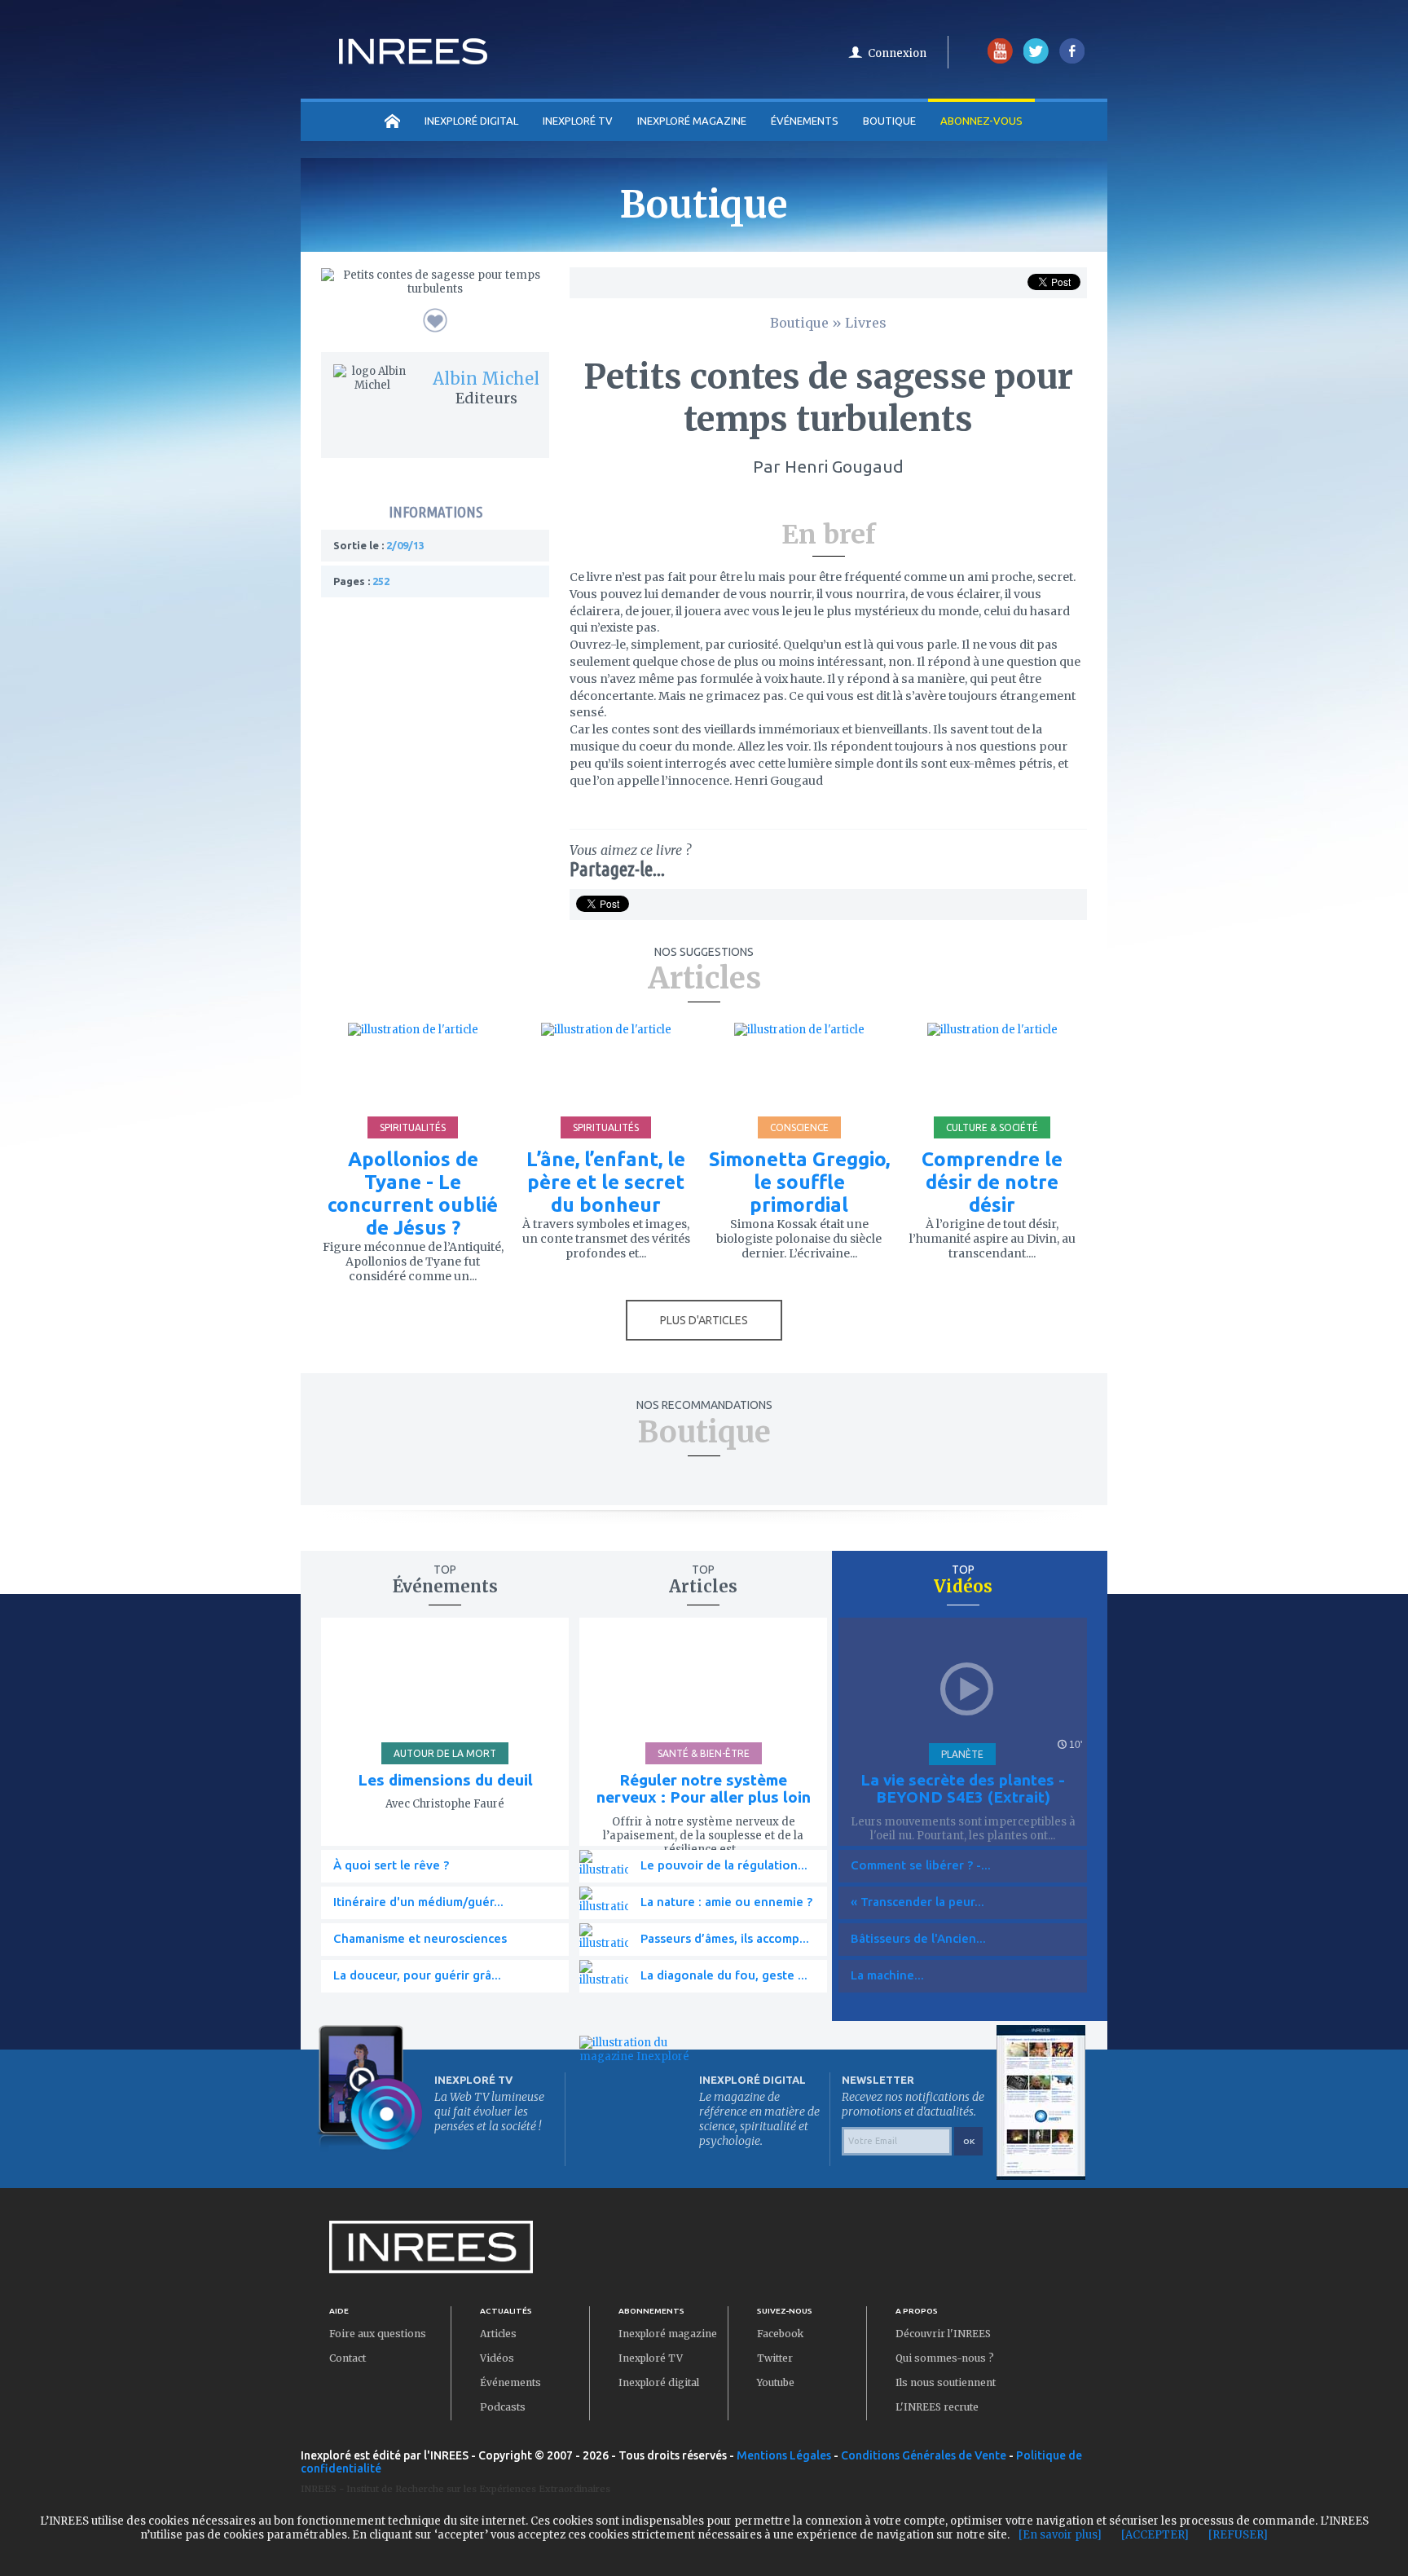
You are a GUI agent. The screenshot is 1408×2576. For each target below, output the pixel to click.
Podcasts (503, 2407)
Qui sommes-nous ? (945, 2358)
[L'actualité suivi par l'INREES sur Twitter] (1036, 60)
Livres (866, 323)
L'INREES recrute (937, 2407)
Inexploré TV (651, 2358)
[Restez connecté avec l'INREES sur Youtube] (1000, 60)
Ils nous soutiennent (946, 2382)
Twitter (775, 2358)
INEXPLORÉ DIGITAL (471, 121)
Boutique (889, 121)
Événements (805, 121)
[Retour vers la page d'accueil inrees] (413, 59)
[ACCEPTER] (1155, 2535)
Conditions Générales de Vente (924, 2455)
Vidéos (497, 2358)
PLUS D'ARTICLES (704, 1320)
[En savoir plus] (1060, 2535)
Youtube (776, 2382)
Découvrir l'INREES (943, 2334)
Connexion (897, 53)
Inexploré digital (659, 2382)
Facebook (780, 2334)
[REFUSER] (1238, 2535)
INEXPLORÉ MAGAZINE (692, 121)
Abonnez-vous (981, 121)
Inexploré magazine (668, 2334)
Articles (498, 2334)
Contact (348, 2358)
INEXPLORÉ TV (578, 121)
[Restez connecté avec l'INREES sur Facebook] (1072, 60)
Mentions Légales (784, 2455)
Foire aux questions (378, 2334)
